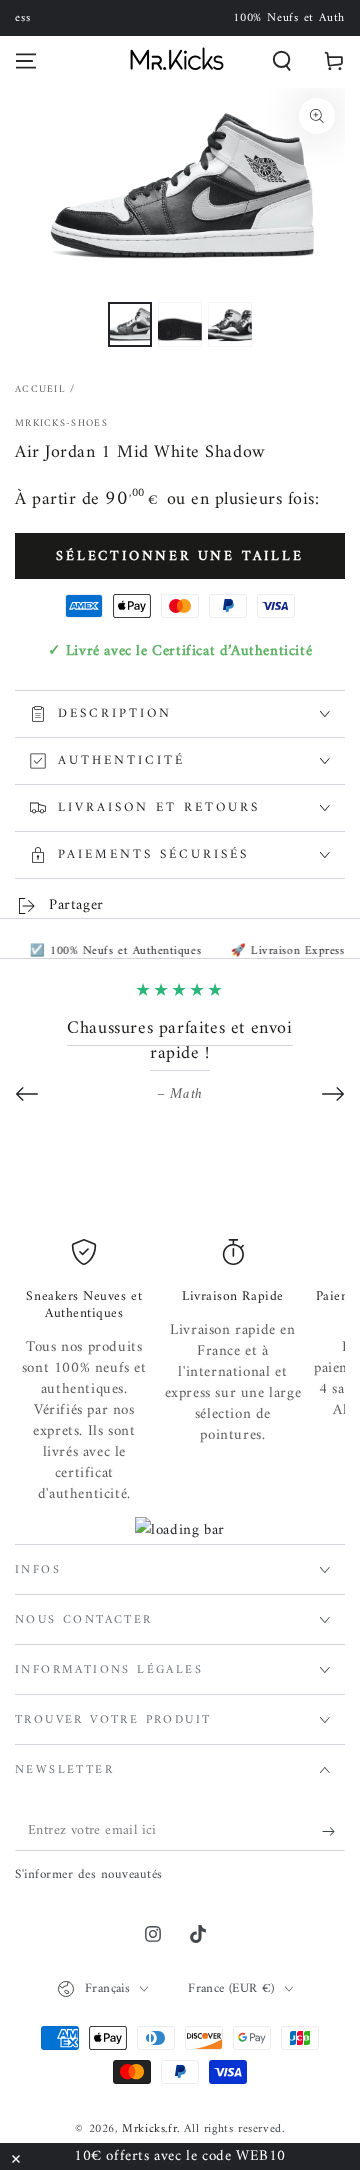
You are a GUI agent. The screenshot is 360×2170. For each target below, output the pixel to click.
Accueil (40, 389)
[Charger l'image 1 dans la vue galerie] (130, 324)
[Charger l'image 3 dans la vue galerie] (230, 324)
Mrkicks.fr (149, 2129)
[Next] (333, 1094)
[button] (282, 61)
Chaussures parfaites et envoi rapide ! (179, 1041)
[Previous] (27, 1094)
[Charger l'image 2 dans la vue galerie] (180, 324)
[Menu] (26, 61)
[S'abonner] (333, 1831)
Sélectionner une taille (179, 556)
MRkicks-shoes (61, 424)
